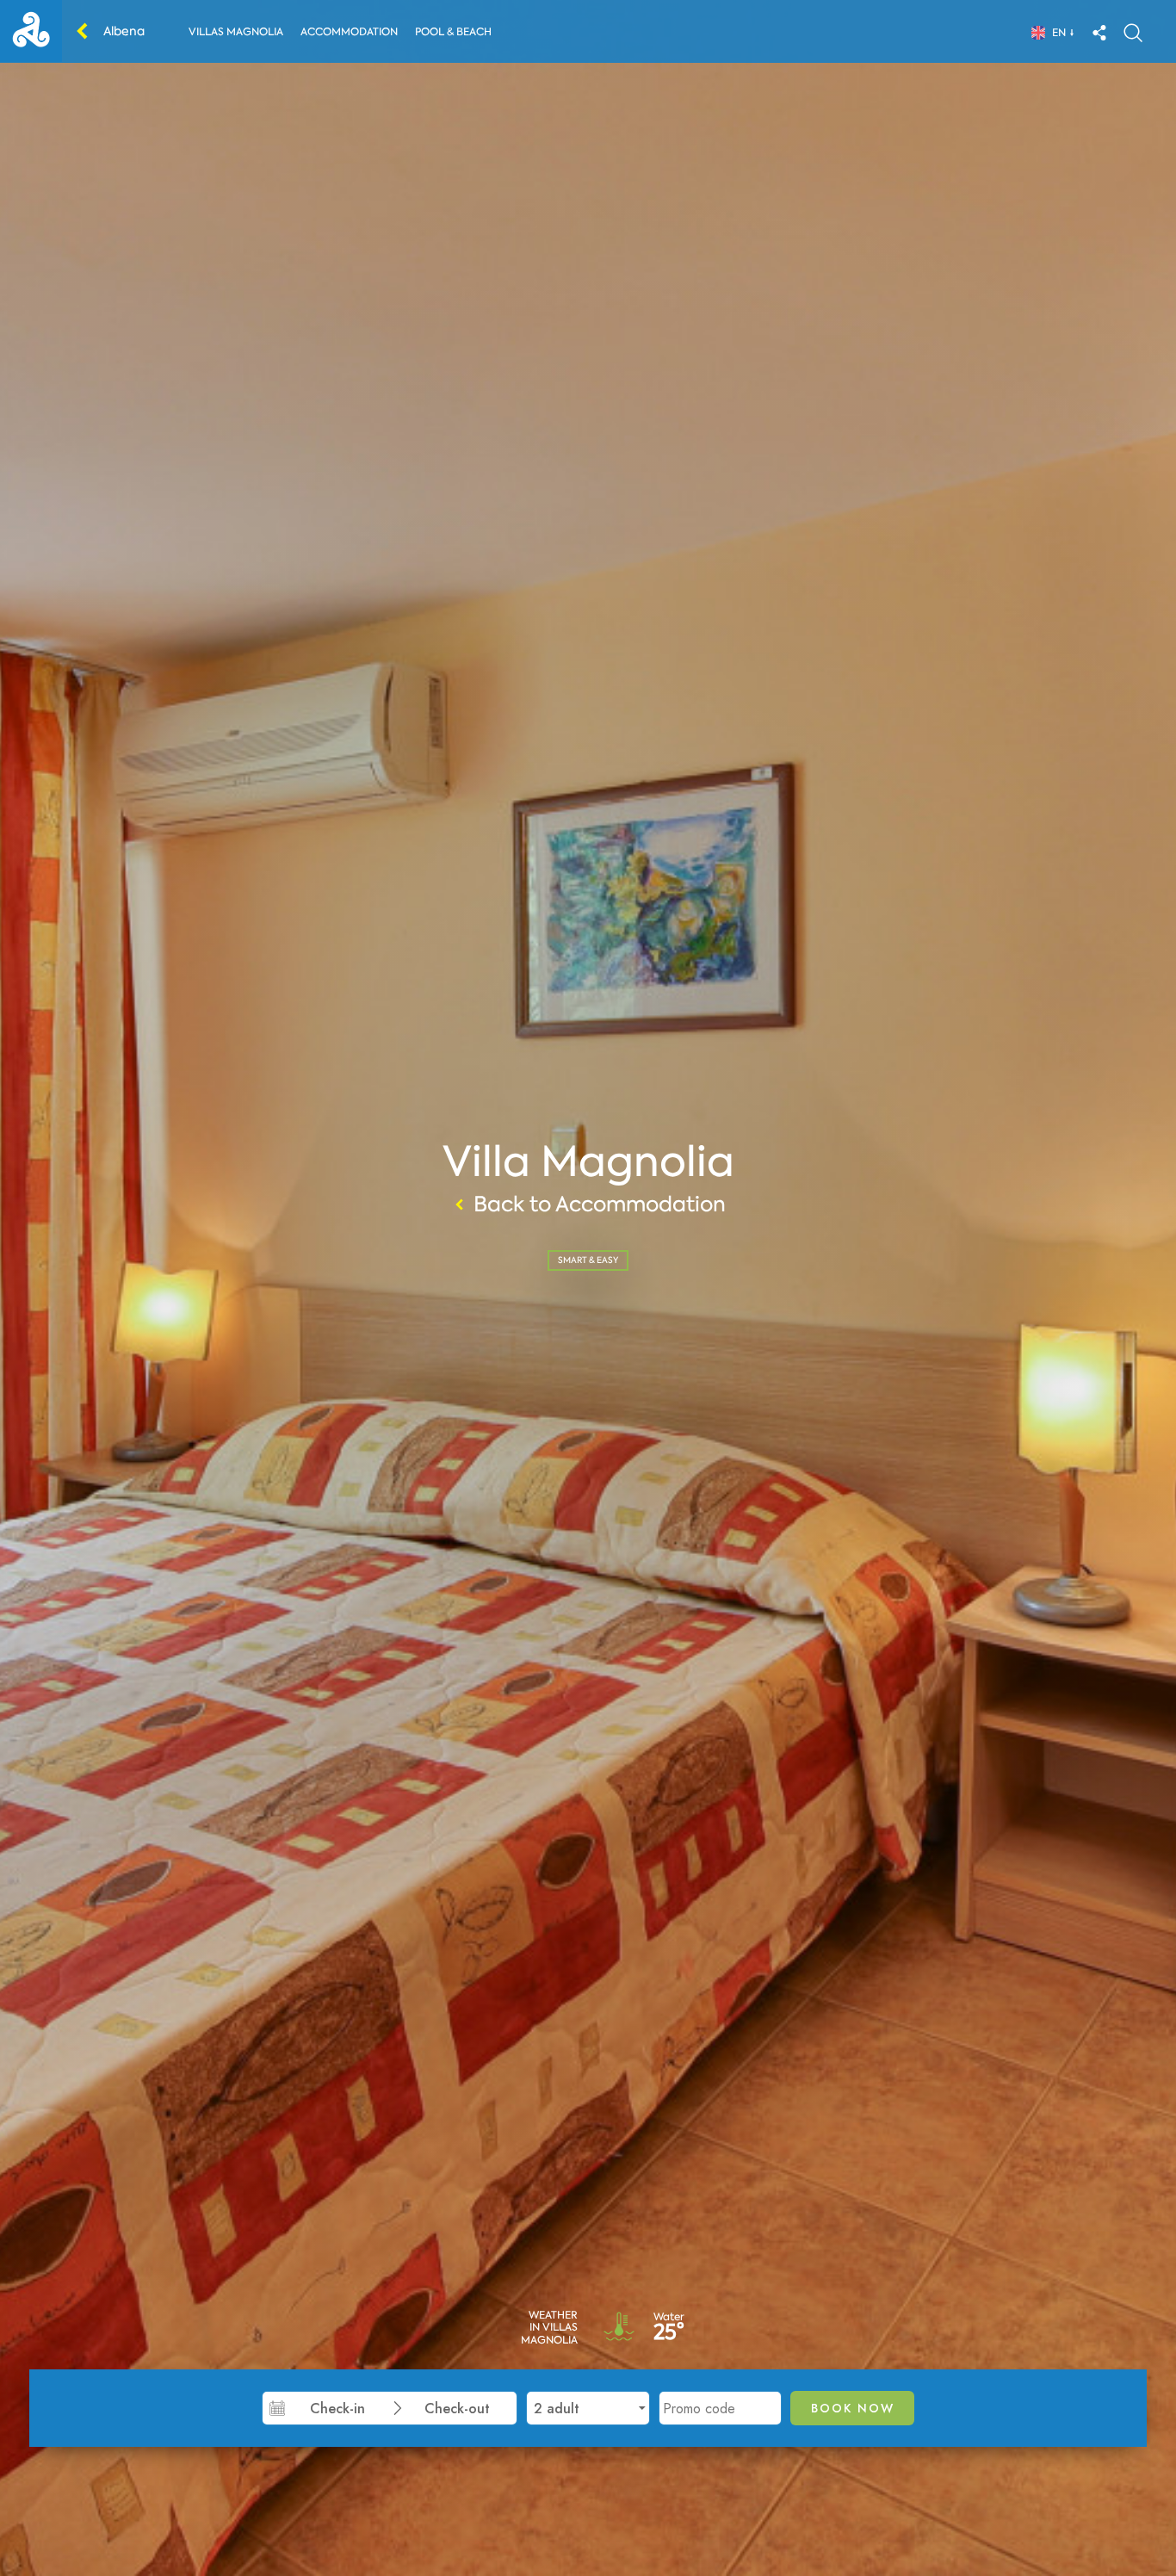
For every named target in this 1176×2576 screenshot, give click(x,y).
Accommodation (349, 32)
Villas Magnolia (236, 32)
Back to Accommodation (600, 1204)
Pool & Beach (453, 32)
